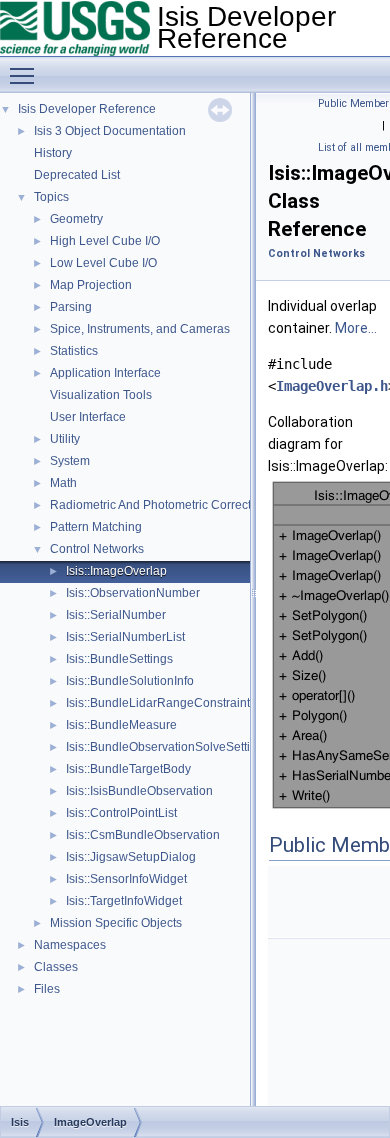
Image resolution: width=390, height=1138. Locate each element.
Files (47, 989)
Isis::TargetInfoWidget (124, 901)
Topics (51, 197)
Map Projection (91, 285)
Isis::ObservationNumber (133, 593)
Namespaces (70, 945)
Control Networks (97, 549)
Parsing (71, 307)
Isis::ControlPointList (121, 813)
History (53, 153)
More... (356, 328)
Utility (65, 439)
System (70, 461)
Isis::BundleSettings (119, 659)
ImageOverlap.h (332, 386)
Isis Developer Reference (87, 109)
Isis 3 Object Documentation (110, 131)
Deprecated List (77, 175)
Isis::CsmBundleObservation (143, 835)
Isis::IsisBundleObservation (139, 791)
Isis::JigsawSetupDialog (131, 857)
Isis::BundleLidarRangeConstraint (158, 703)
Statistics (74, 351)
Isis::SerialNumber (116, 615)
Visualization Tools (101, 395)
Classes (56, 967)
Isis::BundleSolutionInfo (130, 681)
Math (63, 483)
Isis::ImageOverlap (116, 571)
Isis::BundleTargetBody (128, 769)
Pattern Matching (96, 527)
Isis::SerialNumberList (125, 637)
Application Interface (105, 373)
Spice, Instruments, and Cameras (140, 329)
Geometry (76, 219)
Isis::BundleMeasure (121, 725)
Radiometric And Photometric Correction (159, 505)
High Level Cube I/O (105, 241)
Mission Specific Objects (116, 923)
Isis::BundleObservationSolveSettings (168, 747)
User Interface (88, 417)
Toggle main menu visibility (26, 75)
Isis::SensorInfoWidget (126, 879)
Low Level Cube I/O (103, 263)
